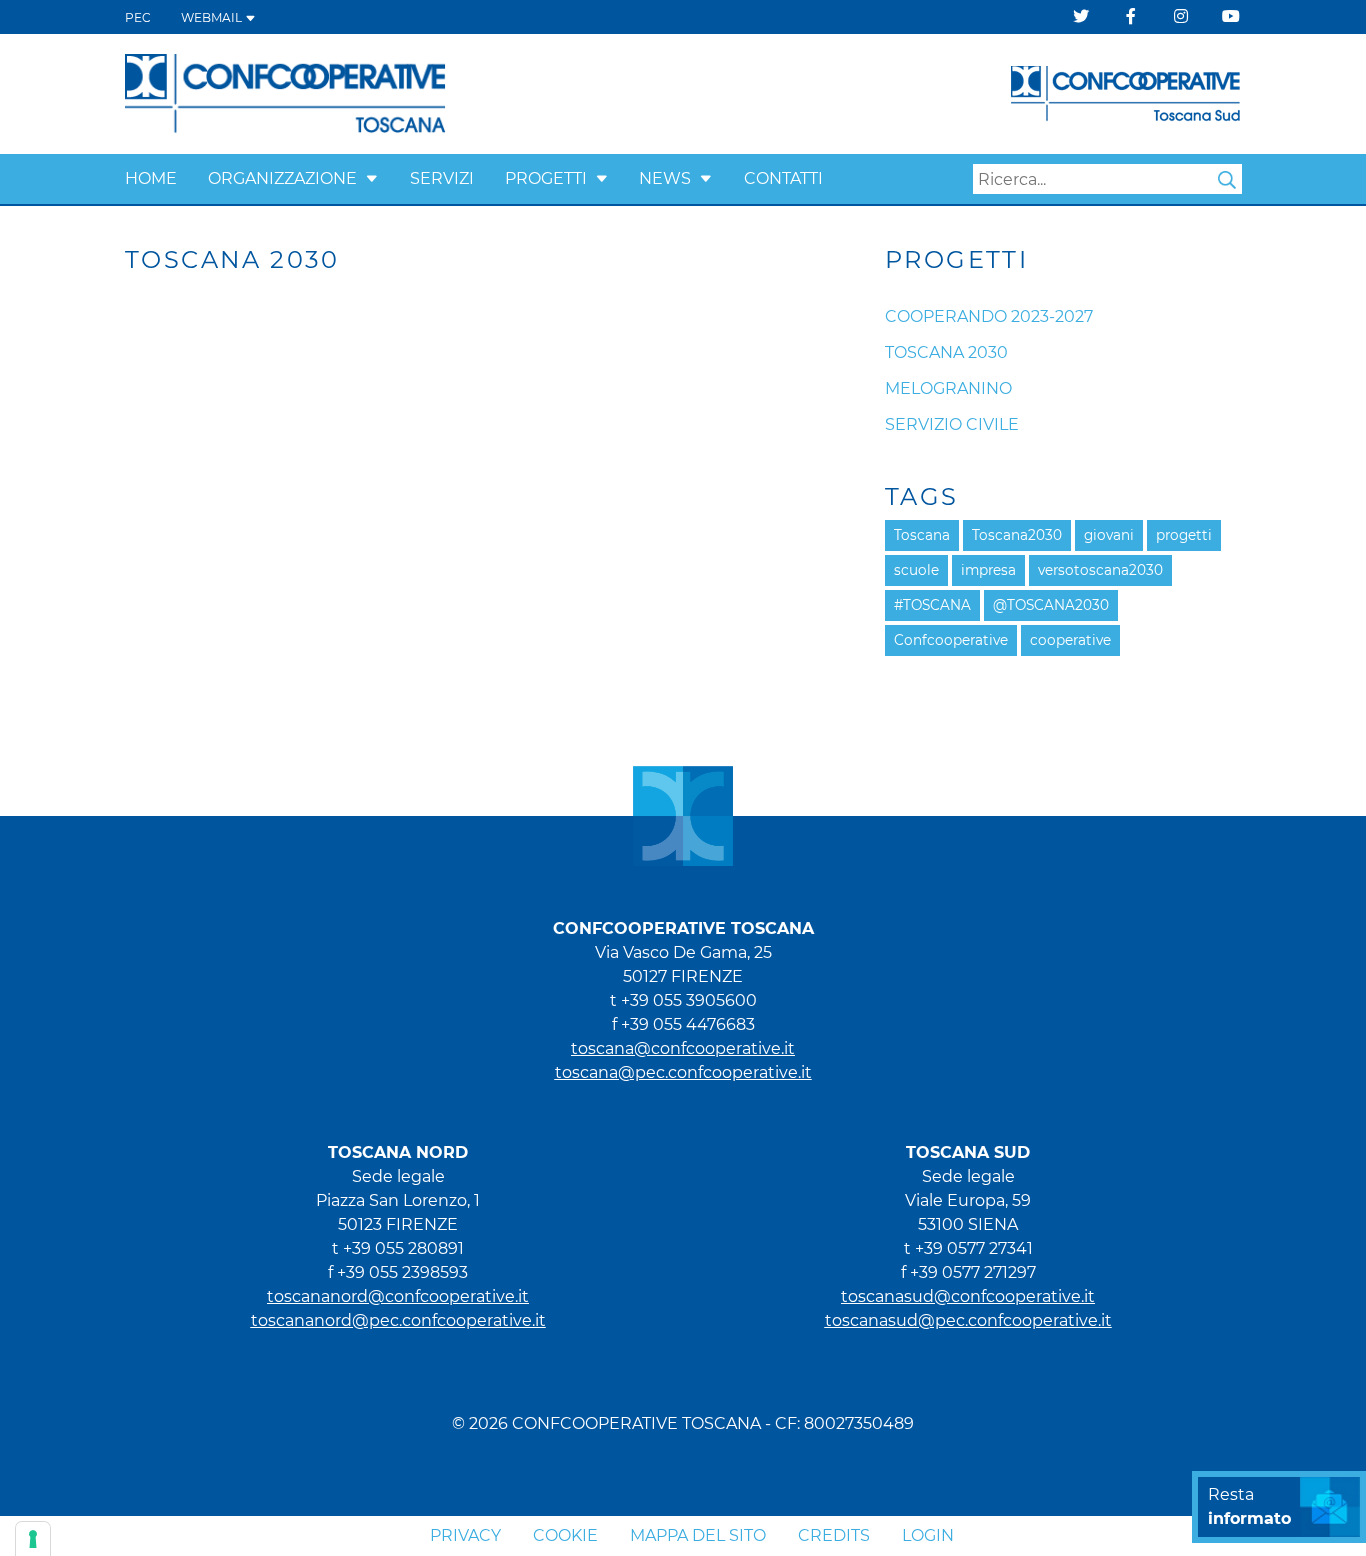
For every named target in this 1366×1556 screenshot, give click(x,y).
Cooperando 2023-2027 (989, 316)
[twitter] (1081, 16)
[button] (372, 178)
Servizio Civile (952, 424)
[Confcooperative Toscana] (286, 92)
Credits (834, 1535)
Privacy (465, 1535)
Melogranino (948, 388)
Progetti (546, 178)
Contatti (783, 178)
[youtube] (1231, 16)
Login (928, 1535)
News (665, 178)
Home (151, 178)
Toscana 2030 (946, 352)
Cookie (565, 1535)
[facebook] (1131, 16)
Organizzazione (282, 178)
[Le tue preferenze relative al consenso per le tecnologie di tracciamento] (33, 1539)
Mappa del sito (698, 1535)
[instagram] (1181, 16)
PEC (138, 17)
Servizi (442, 178)
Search (1227, 180)
